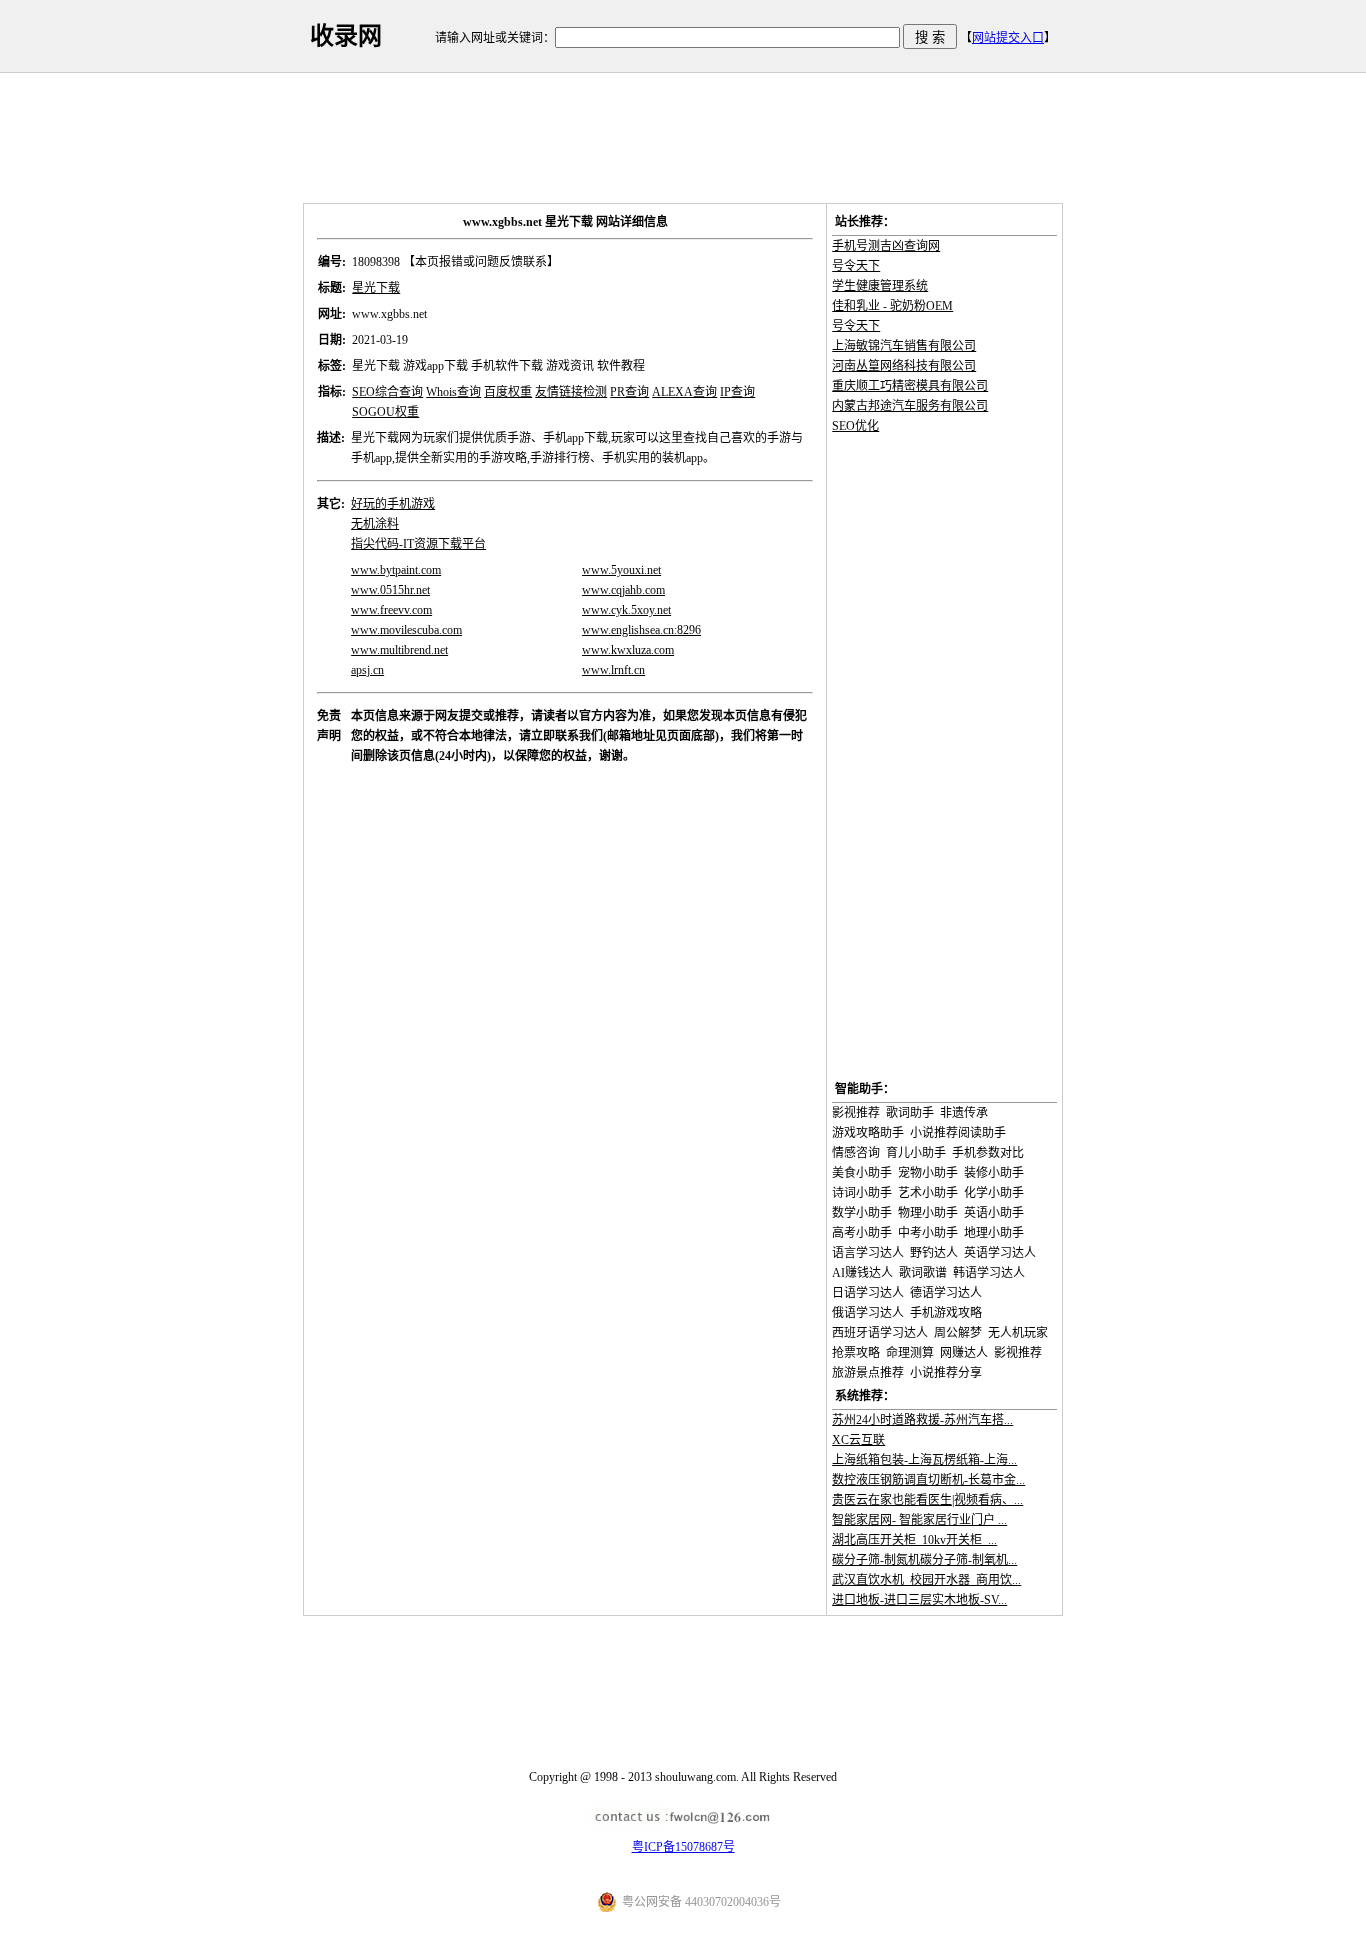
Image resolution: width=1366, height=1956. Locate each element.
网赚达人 (964, 1353)
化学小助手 (994, 1193)
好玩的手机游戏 (393, 504)
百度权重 (508, 392)
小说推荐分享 (946, 1373)
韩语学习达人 (989, 1273)
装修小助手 (994, 1173)
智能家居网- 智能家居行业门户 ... (919, 1520)
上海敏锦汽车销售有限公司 (904, 346)
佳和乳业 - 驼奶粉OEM (892, 306)
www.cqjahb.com (623, 590)
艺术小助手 (928, 1193)
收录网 (346, 36)
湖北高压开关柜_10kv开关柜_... (914, 1540)
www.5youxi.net (621, 570)
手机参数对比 (988, 1153)
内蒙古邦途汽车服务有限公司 (910, 406)
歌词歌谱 (923, 1273)
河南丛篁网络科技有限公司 (904, 366)
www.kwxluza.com (628, 650)
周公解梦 (958, 1333)
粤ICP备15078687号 (683, 1847)
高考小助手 (862, 1233)
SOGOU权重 (385, 412)
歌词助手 (910, 1113)
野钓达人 (934, 1253)
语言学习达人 (868, 1253)
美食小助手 (862, 1173)
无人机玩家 (1018, 1333)
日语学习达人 (868, 1293)
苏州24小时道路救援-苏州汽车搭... (922, 1420)
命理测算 (910, 1353)
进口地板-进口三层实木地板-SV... (919, 1600)
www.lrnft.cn (613, 670)
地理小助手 (994, 1233)
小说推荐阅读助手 (958, 1133)
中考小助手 (928, 1233)
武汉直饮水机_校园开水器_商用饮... (926, 1580)
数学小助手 (862, 1213)
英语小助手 (994, 1213)
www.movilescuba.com (406, 630)
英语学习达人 (1000, 1253)
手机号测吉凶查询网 (886, 246)
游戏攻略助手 (868, 1133)
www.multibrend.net (399, 650)
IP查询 (737, 392)
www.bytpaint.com (396, 570)
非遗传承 (964, 1113)
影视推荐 (856, 1113)
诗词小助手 (862, 1193)
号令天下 (856, 266)
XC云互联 (858, 1440)
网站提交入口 (1008, 38)
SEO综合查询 (387, 392)
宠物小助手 (928, 1173)
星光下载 (376, 288)
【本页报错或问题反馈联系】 (481, 262)
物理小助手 (928, 1213)
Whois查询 (453, 392)
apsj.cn (367, 670)
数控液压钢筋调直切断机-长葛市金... (928, 1480)
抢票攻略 (856, 1353)
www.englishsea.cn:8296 (641, 630)
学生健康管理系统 (880, 286)
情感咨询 (856, 1153)
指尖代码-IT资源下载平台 (418, 544)
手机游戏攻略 (946, 1313)
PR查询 (629, 392)
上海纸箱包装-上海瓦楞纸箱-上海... (924, 1460)
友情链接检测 (571, 392)
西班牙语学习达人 (880, 1333)
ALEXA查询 (684, 392)
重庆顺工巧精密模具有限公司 (910, 386)
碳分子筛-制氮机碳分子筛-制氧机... (924, 1560)
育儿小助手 (916, 1153)
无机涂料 (375, 524)
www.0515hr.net (390, 590)
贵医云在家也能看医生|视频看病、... (927, 1500)
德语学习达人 (946, 1293)
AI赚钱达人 (862, 1273)
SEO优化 (855, 426)
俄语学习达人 (868, 1313)
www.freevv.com (391, 610)
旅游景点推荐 (868, 1373)
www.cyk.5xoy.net (626, 610)
